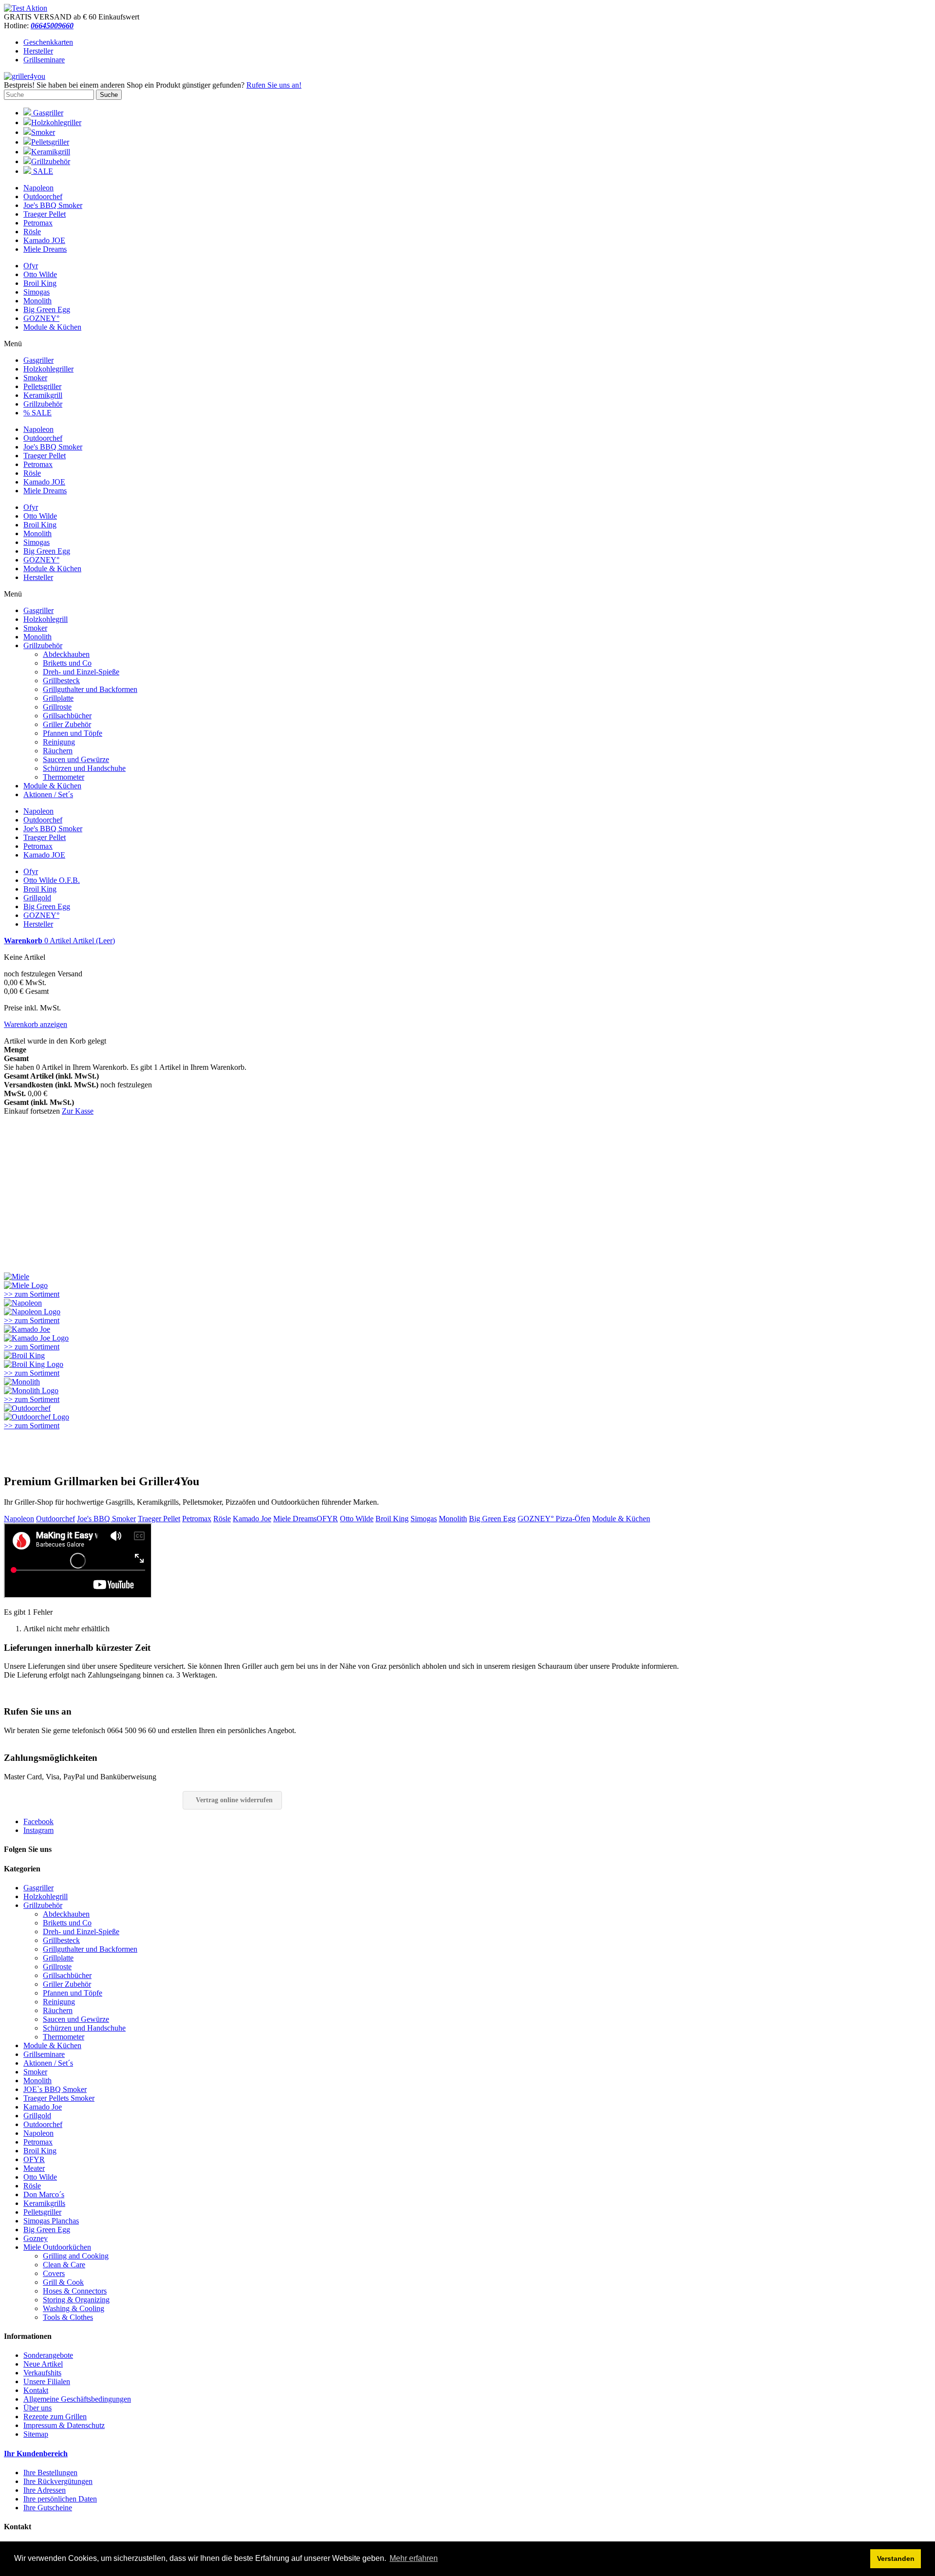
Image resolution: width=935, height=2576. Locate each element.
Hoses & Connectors (75, 2291)
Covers (54, 2273)
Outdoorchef (43, 196)
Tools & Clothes (68, 2317)
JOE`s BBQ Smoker (55, 2089)
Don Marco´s (44, 2194)
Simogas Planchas (51, 2221)
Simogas (37, 292)
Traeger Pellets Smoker (59, 2098)
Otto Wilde (40, 274)
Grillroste (57, 707)
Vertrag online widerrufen (234, 1800)
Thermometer (64, 777)
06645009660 (52, 26)
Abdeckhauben (66, 654)
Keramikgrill (51, 152)
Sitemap (36, 2434)
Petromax (38, 223)
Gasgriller (47, 113)
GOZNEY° (41, 318)
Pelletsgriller (50, 142)
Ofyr (31, 266)
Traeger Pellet (45, 214)
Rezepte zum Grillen (55, 2417)
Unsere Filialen (47, 2381)
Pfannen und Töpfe (73, 733)
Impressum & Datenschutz (64, 2425)
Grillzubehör (51, 161)
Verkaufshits (42, 2373)
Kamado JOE (44, 240)
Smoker (43, 132)
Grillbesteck (61, 681)
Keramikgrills (44, 2203)
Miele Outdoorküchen (57, 2247)
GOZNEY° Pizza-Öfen (554, 1519)
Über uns (37, 2408)
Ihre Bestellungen (50, 2473)
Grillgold (37, 898)
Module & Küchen (52, 327)
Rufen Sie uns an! (274, 85)
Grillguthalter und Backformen (90, 689)
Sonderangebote (48, 2355)
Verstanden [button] (896, 2558)
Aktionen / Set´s (48, 794)
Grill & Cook (63, 2282)
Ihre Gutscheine (48, 2508)
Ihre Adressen (45, 2490)
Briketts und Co (67, 663)
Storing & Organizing (76, 2300)
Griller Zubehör (67, 724)
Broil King (40, 283)
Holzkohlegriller (56, 122)
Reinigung (59, 742)
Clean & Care (64, 2265)
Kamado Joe (252, 1519)
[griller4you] (25, 76)
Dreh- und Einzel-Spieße (81, 672)
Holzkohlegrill (46, 619)
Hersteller (38, 51)
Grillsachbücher (67, 716)
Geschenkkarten (48, 42)
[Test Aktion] (26, 8)
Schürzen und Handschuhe (84, 768)
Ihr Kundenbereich (36, 2454)
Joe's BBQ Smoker (53, 205)
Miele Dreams (45, 249)
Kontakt (36, 2390)
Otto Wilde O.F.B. (52, 880)
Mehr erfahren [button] (414, 2558)
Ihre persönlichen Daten (60, 2499)
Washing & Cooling (74, 2308)
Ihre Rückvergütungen (58, 2481)
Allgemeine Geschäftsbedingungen (77, 2399)
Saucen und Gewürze (76, 759)
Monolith (37, 301)
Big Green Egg (47, 309)
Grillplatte (58, 698)
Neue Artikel (43, 2364)
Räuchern (58, 751)
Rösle (32, 232)
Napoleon (38, 188)
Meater (34, 2168)
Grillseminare (44, 60)
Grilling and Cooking (76, 2256)
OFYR (327, 1519)
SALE (42, 171)
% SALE (37, 413)
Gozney (36, 2238)
